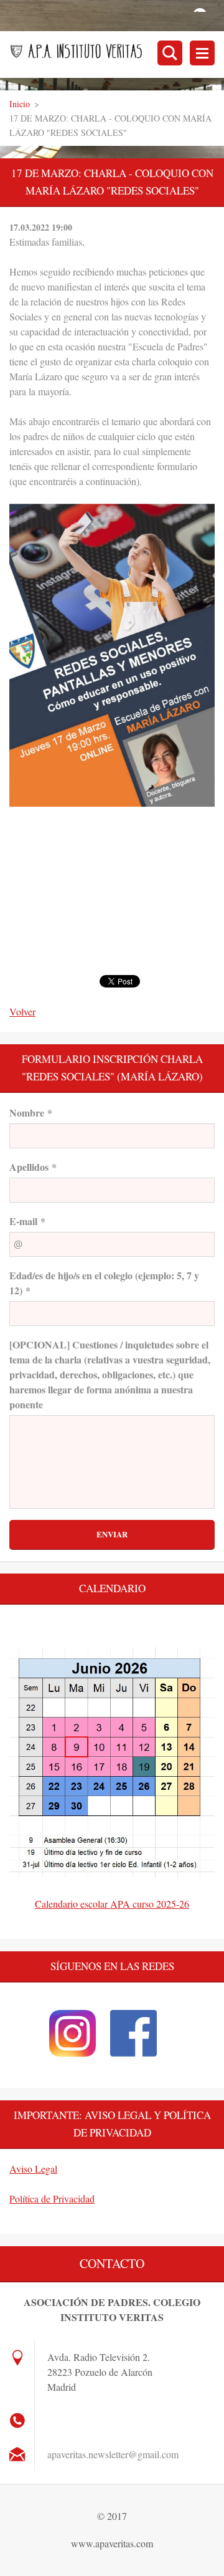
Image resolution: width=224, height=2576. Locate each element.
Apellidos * (33, 1167)
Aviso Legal (33, 2169)
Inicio (20, 104)
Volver (22, 1012)
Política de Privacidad (52, 2199)
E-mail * (27, 1221)
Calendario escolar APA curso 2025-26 (112, 1904)
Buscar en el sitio (170, 53)
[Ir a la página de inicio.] (117, 54)
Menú (202, 53)
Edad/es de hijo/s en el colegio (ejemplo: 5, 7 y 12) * (104, 1283)
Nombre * (31, 1113)
